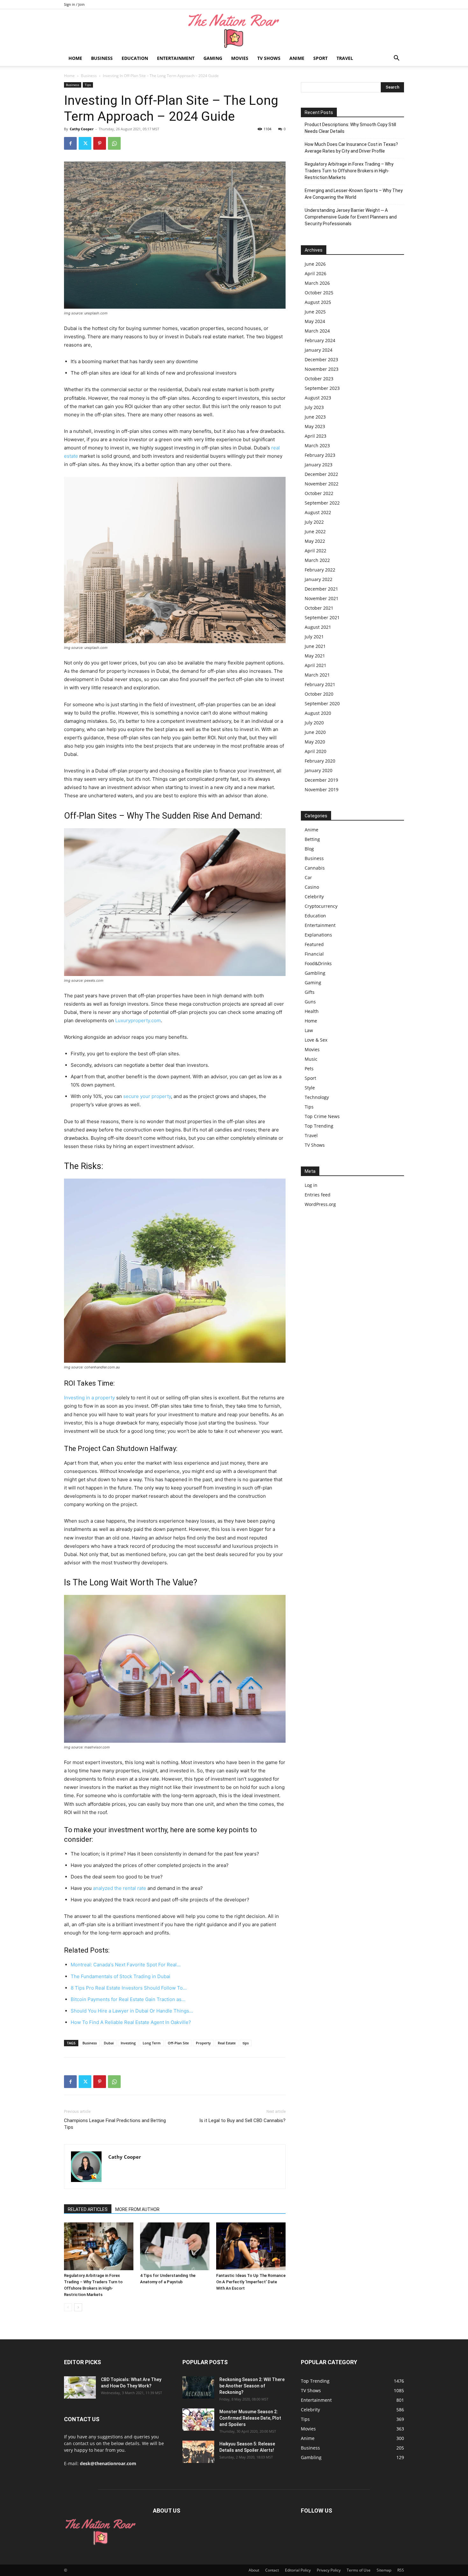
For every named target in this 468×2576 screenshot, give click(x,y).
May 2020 (315, 742)
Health (312, 1011)
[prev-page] (68, 2307)
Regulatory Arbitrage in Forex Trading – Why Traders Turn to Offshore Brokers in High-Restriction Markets (349, 171)
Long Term (152, 2043)
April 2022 (316, 551)
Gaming (213, 58)
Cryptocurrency (321, 906)
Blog (309, 849)
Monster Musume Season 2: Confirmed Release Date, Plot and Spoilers (250, 2418)
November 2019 (322, 789)
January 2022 (319, 579)
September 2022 (322, 503)
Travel (345, 58)
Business (102, 58)
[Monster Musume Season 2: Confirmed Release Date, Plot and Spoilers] (198, 2420)
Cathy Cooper (82, 129)
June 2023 (315, 417)
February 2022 (320, 570)
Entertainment (176, 58)
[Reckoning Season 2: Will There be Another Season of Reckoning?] (198, 2387)
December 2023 (321, 359)
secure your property (147, 1096)
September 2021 (322, 617)
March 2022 (317, 560)
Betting (312, 839)
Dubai (109, 2043)
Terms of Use (359, 2570)
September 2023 (322, 388)
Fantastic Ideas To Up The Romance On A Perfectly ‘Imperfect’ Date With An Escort (251, 2282)
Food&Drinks (318, 963)
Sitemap (384, 2570)
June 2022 (315, 531)
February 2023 (320, 455)
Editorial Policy (298, 2570)
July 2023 (314, 407)
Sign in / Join (74, 4)
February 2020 (320, 761)
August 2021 (318, 627)
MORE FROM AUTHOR (137, 2209)
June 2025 (315, 312)
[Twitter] (85, 143)
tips (246, 2043)
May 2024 (315, 321)
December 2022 (321, 474)
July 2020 (314, 723)
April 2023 (316, 436)
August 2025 (318, 302)
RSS (401, 2570)
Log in (311, 1185)
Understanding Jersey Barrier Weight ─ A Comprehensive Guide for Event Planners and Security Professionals (351, 217)
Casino (312, 887)
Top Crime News (322, 1116)
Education (135, 58)
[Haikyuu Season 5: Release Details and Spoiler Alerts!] (198, 2452)
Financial (314, 954)
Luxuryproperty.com (138, 1020)
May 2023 (315, 426)
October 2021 (319, 608)
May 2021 (315, 656)
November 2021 (322, 598)
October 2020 (319, 694)
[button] (396, 59)
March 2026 (317, 283)
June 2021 (315, 646)
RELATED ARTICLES (88, 2209)
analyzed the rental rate (120, 1888)
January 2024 (319, 350)
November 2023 (322, 369)
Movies (240, 58)
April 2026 (316, 273)
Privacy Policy (329, 2570)
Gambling (315, 973)
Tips (88, 85)
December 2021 (321, 589)
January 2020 (319, 770)
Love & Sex (316, 1040)
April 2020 (316, 751)
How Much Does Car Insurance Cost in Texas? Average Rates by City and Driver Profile (351, 148)
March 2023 (317, 445)
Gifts (310, 992)
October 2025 (319, 293)
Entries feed (318, 1195)
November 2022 (322, 484)
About (254, 2570)
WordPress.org (320, 1204)
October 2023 (319, 379)
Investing (128, 2043)
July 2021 (314, 637)
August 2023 (318, 398)
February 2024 (320, 340)
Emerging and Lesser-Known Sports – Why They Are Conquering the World (354, 194)
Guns (310, 1002)
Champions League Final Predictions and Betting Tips (115, 2124)
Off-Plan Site (178, 2043)
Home (75, 58)
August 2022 (318, 512)
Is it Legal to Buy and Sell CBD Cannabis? (242, 2120)
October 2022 (319, 493)
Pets (309, 1069)
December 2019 (321, 780)
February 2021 (320, 684)
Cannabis (315, 868)
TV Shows (269, 58)
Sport (320, 58)
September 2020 (322, 703)
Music (311, 1059)
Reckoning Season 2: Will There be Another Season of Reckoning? (252, 2386)
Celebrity (314, 897)
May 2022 (315, 541)
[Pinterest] (100, 143)
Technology (317, 1097)
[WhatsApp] (114, 143)
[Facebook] (70, 143)
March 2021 (317, 675)
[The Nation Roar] (234, 30)
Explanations (318, 935)
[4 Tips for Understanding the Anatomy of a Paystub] (175, 2246)
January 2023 (319, 465)
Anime (297, 58)
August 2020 (318, 713)
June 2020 (315, 732)
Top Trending (319, 1126)
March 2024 (317, 331)
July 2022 (314, 522)
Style (310, 1088)
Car (308, 877)
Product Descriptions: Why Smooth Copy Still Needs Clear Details (350, 128)
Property (203, 2043)
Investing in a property (89, 1398)
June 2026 (315, 264)
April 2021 (316, 665)
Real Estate (227, 2043)
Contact (272, 2570)
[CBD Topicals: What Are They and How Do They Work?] (80, 2387)
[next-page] (78, 2307)
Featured (314, 944)
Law (309, 1030)
